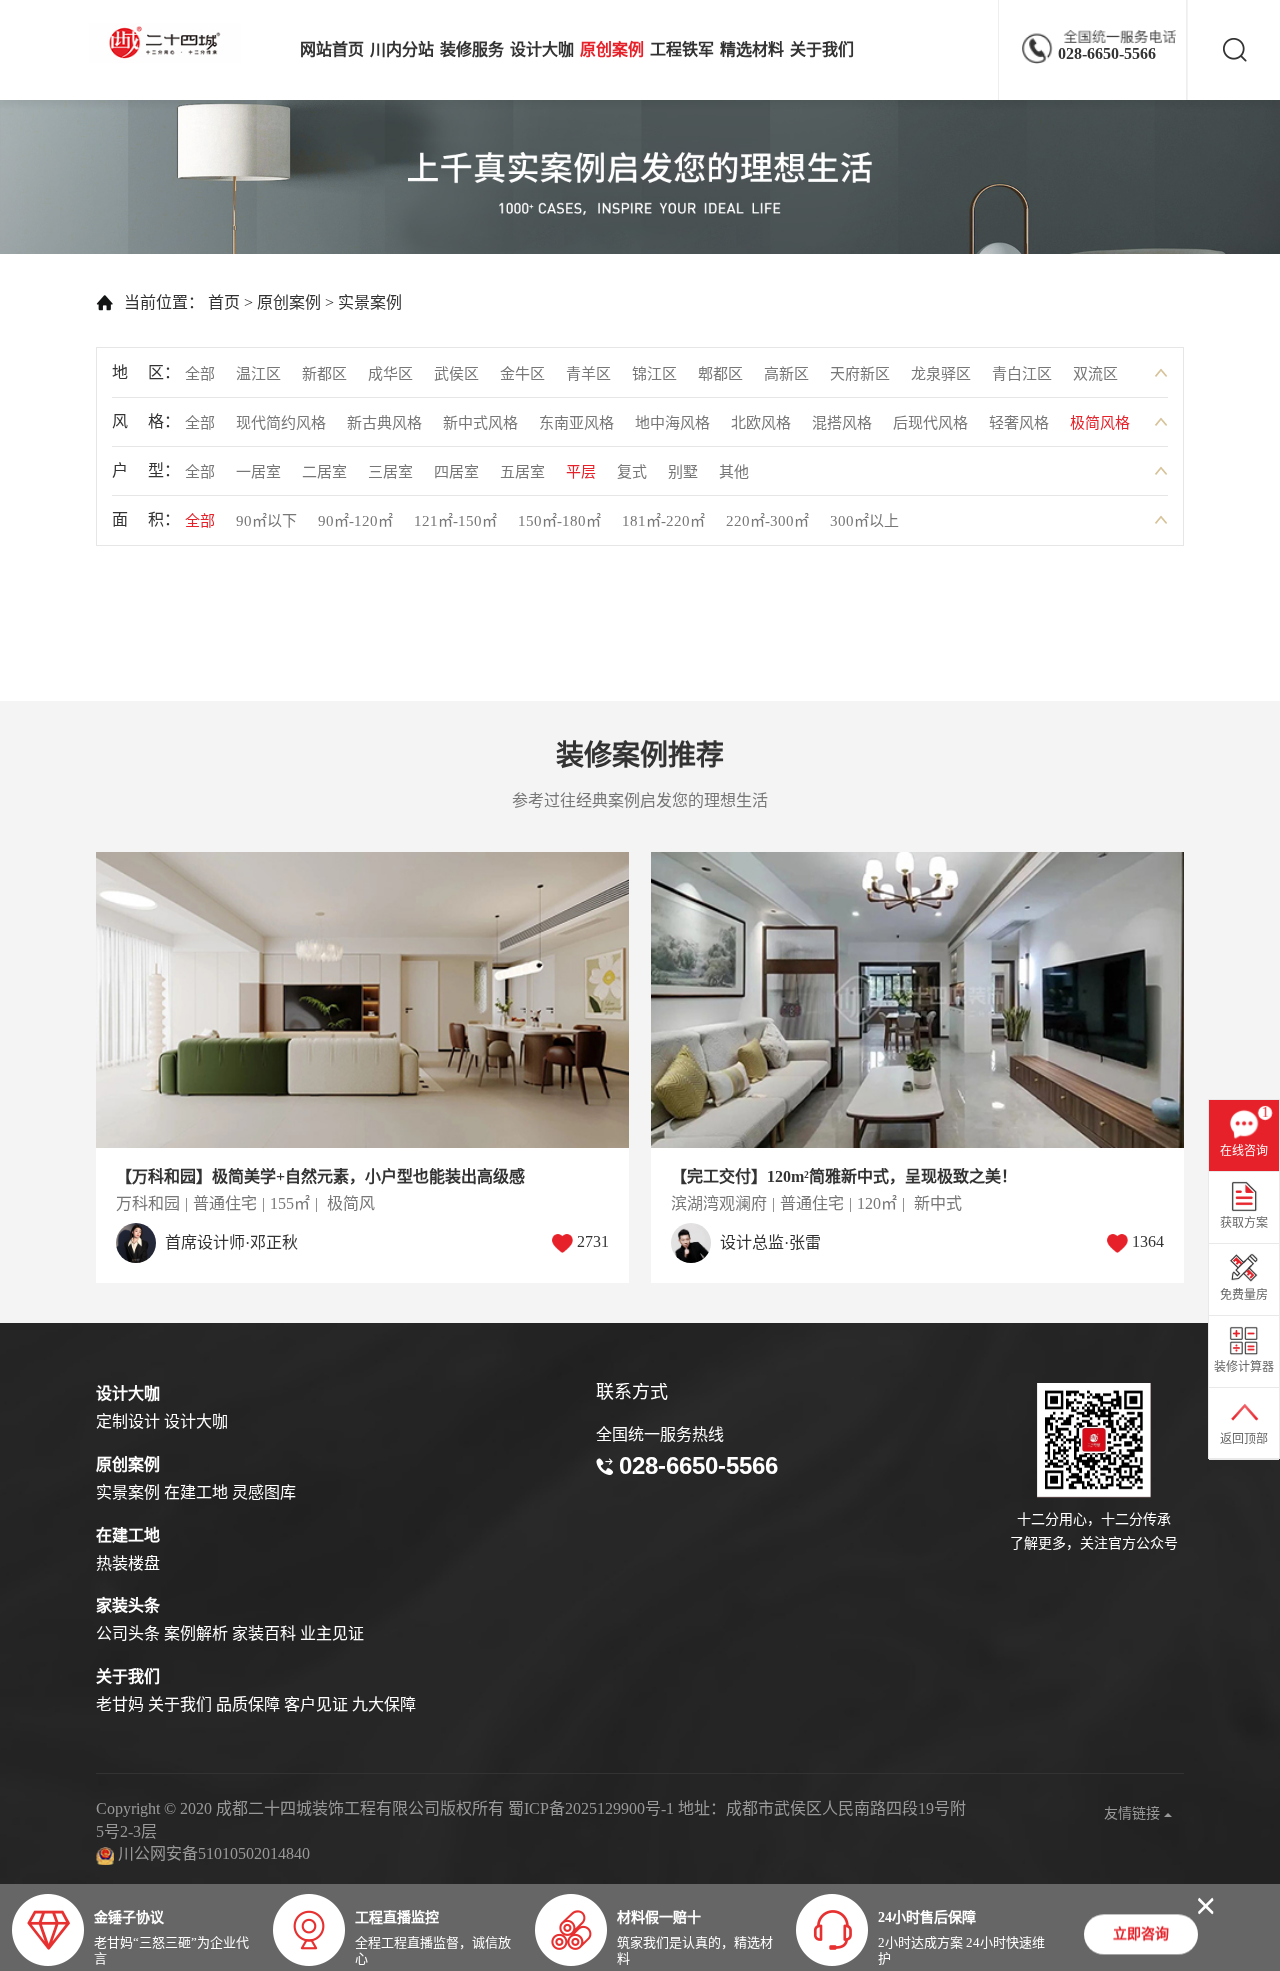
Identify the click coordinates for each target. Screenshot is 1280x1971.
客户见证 (316, 1704)
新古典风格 (384, 423)
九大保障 (384, 1704)
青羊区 (588, 374)
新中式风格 (480, 423)
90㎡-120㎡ (355, 521)
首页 (224, 302)
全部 (200, 374)
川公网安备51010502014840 (214, 1853)
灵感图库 (264, 1492)
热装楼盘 (128, 1563)
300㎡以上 (864, 521)
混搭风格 (842, 423)
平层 (581, 472)
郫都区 (720, 374)
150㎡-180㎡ (559, 521)
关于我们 (822, 49)
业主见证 (332, 1633)
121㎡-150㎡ (455, 521)
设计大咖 (542, 49)
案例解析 (196, 1633)
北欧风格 (761, 423)
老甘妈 (120, 1704)
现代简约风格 (281, 423)
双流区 (1095, 374)
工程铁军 (682, 49)
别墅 (683, 472)
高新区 (786, 374)
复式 (632, 472)
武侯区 (456, 374)
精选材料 (752, 49)
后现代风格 (930, 423)
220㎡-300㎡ (767, 521)
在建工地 (196, 1492)
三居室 (390, 472)
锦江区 (654, 374)
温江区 (258, 374)
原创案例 (612, 49)
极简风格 (1100, 423)
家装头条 (128, 1605)
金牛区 (522, 374)
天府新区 (860, 374)
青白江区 (1022, 374)
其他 (734, 472)
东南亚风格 (576, 423)
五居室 (522, 472)
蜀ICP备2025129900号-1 (591, 1808)
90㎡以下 (266, 521)
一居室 (258, 472)
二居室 (324, 472)
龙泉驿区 (941, 374)
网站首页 (332, 49)
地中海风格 (672, 423)
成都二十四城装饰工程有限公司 (170, 43)
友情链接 (1134, 1813)
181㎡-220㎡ (663, 521)
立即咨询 (1141, 1937)
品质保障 (248, 1704)
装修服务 (472, 49)
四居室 (456, 472)
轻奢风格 (1019, 423)
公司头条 (128, 1633)
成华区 (390, 374)
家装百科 (264, 1633)
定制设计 (128, 1421)
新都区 (324, 374)
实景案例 (370, 302)
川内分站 (402, 49)
